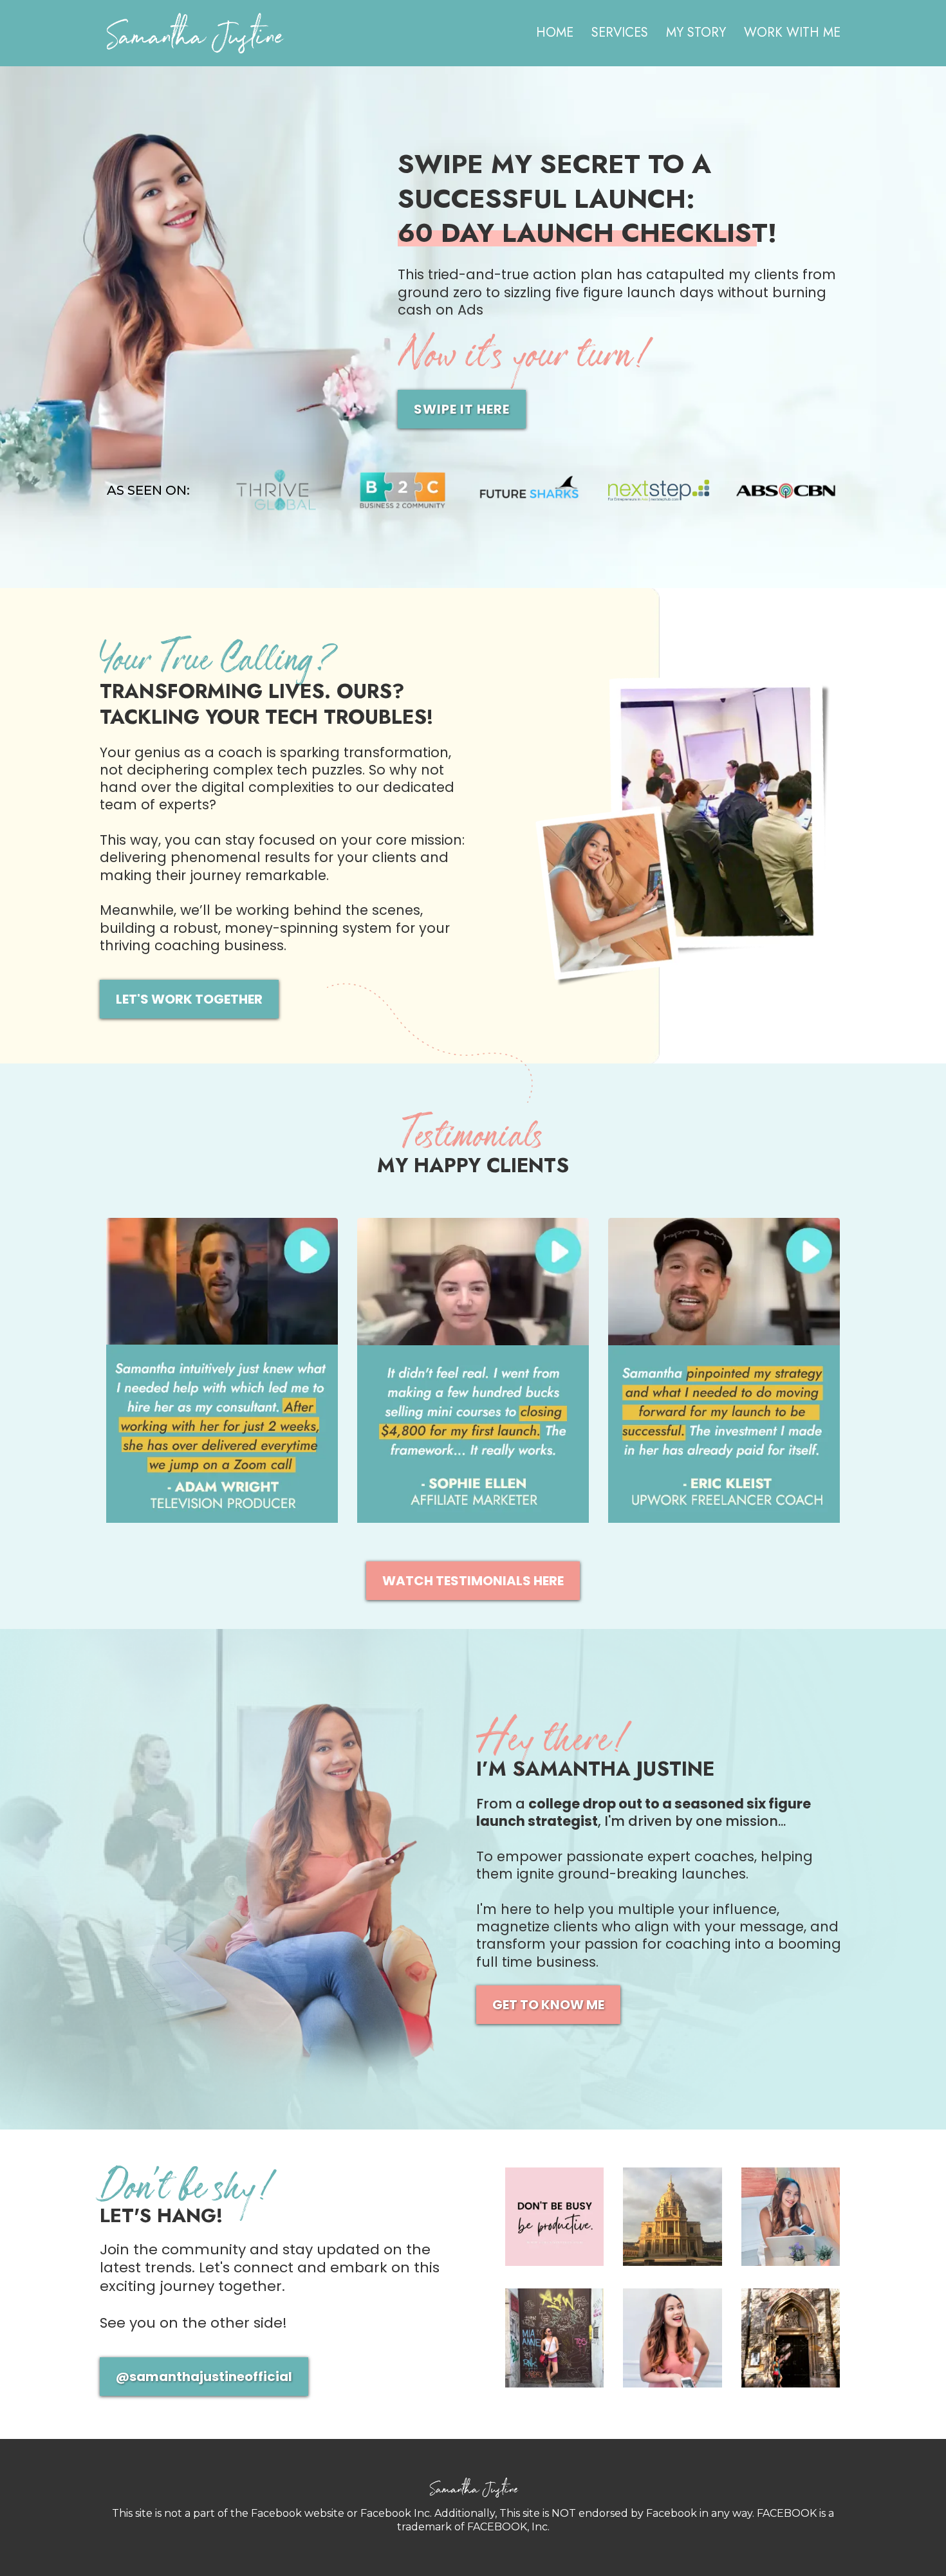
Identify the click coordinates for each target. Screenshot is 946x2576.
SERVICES (620, 33)
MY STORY (696, 33)
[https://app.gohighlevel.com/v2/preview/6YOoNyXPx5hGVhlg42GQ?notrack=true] (205, 33)
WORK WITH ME (792, 33)
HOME (555, 33)
